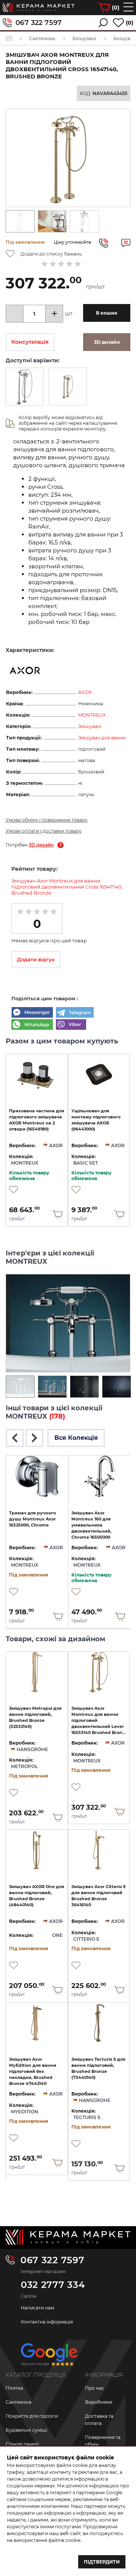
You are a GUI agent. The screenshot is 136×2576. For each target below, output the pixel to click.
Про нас (95, 2388)
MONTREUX (92, 715)
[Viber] (71, 1025)
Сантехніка (19, 2402)
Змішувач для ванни (102, 738)
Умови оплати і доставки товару (44, 831)
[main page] (39, 8)
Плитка (14, 2388)
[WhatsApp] (32, 1025)
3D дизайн (41, 845)
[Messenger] (32, 1013)
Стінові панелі (22, 2444)
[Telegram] (75, 1013)
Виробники (99, 2402)
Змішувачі (90, 726)
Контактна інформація (47, 2322)
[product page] (37, 1074)
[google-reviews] (49, 2357)
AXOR (85, 692)
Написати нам (37, 2308)
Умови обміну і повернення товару (47, 820)
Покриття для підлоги (32, 2416)
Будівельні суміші (26, 2430)
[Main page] (68, 2237)
